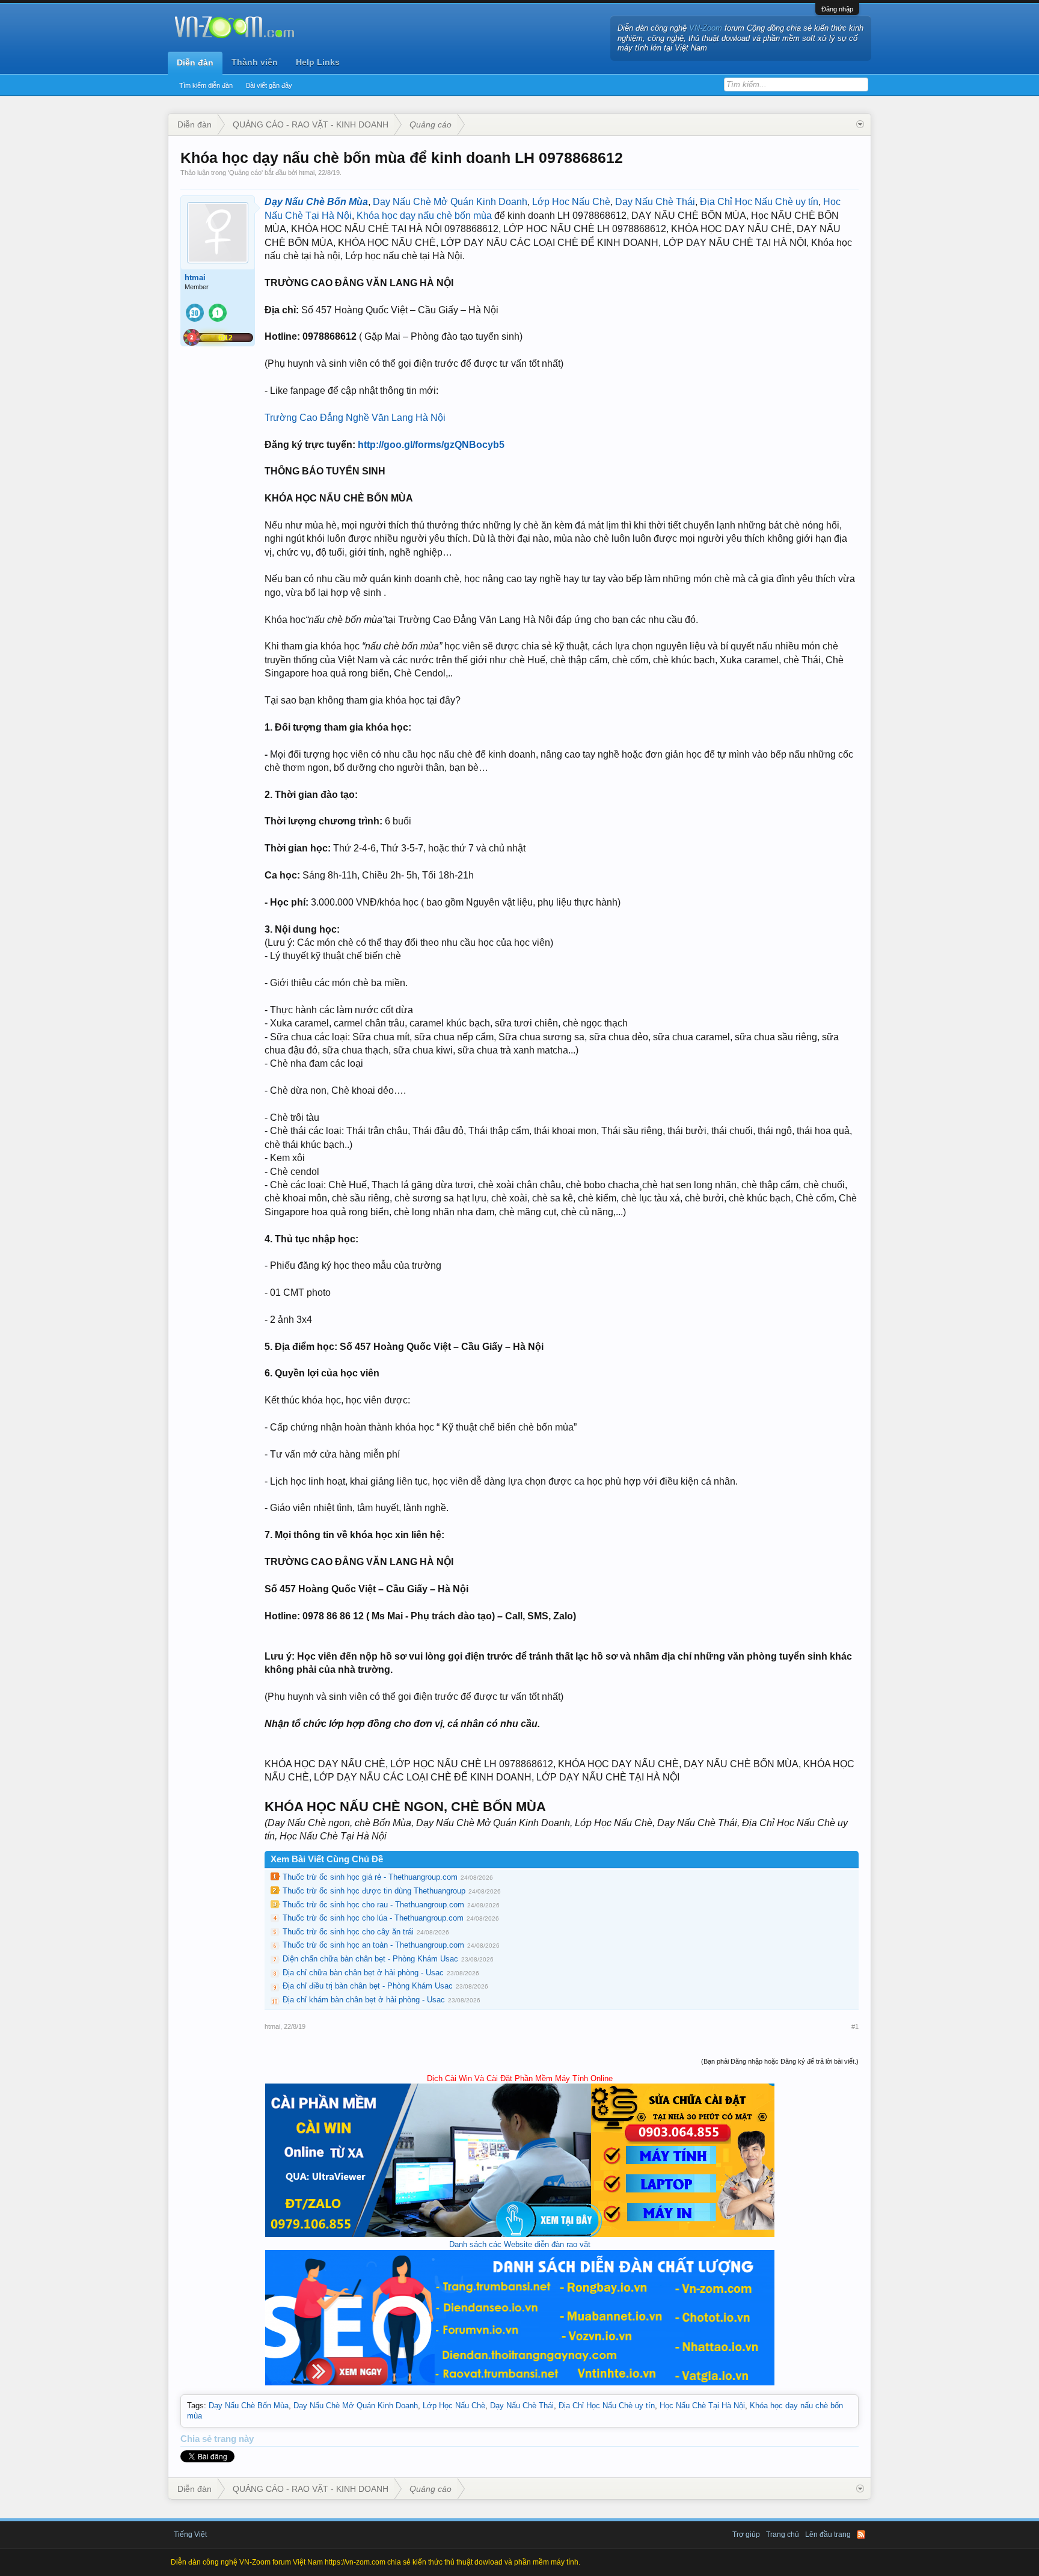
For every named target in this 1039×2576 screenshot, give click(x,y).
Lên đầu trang (828, 2535)
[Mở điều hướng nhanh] (860, 124)
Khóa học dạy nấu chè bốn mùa (424, 216)
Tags (195, 2406)
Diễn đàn (195, 63)
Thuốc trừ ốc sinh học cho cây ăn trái (348, 1932)
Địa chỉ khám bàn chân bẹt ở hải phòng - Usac (364, 2000)
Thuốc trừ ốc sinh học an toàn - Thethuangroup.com (373, 1945)
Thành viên (255, 62)
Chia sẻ (197, 2439)
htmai (307, 173)
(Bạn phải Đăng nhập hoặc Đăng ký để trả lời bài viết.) (780, 2061)
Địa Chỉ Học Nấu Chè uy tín (759, 202)
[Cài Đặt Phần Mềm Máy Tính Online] (520, 2234)
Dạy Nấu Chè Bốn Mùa (316, 202)
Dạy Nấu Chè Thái (655, 202)
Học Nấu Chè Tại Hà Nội (702, 2406)
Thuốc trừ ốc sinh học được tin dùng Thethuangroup (374, 1891)
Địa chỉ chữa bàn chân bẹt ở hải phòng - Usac (363, 1973)
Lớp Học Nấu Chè (571, 202)
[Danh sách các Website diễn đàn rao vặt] (520, 2383)
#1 (855, 2026)
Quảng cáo (245, 173)
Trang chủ (783, 2535)
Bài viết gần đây (269, 85)
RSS (861, 2535)
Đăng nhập (837, 9)
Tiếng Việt (190, 2535)
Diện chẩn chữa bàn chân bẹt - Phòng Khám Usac (370, 1959)
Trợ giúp (746, 2535)
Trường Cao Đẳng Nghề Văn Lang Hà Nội (355, 418)
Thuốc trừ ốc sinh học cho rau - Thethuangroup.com (373, 1905)
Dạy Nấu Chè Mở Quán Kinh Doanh (450, 202)
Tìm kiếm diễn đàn (206, 85)
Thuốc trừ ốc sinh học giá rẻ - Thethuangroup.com (370, 1877)
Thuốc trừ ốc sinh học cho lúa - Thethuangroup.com (373, 1918)
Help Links (318, 62)
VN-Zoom (706, 28)
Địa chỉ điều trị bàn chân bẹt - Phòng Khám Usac (368, 1986)
